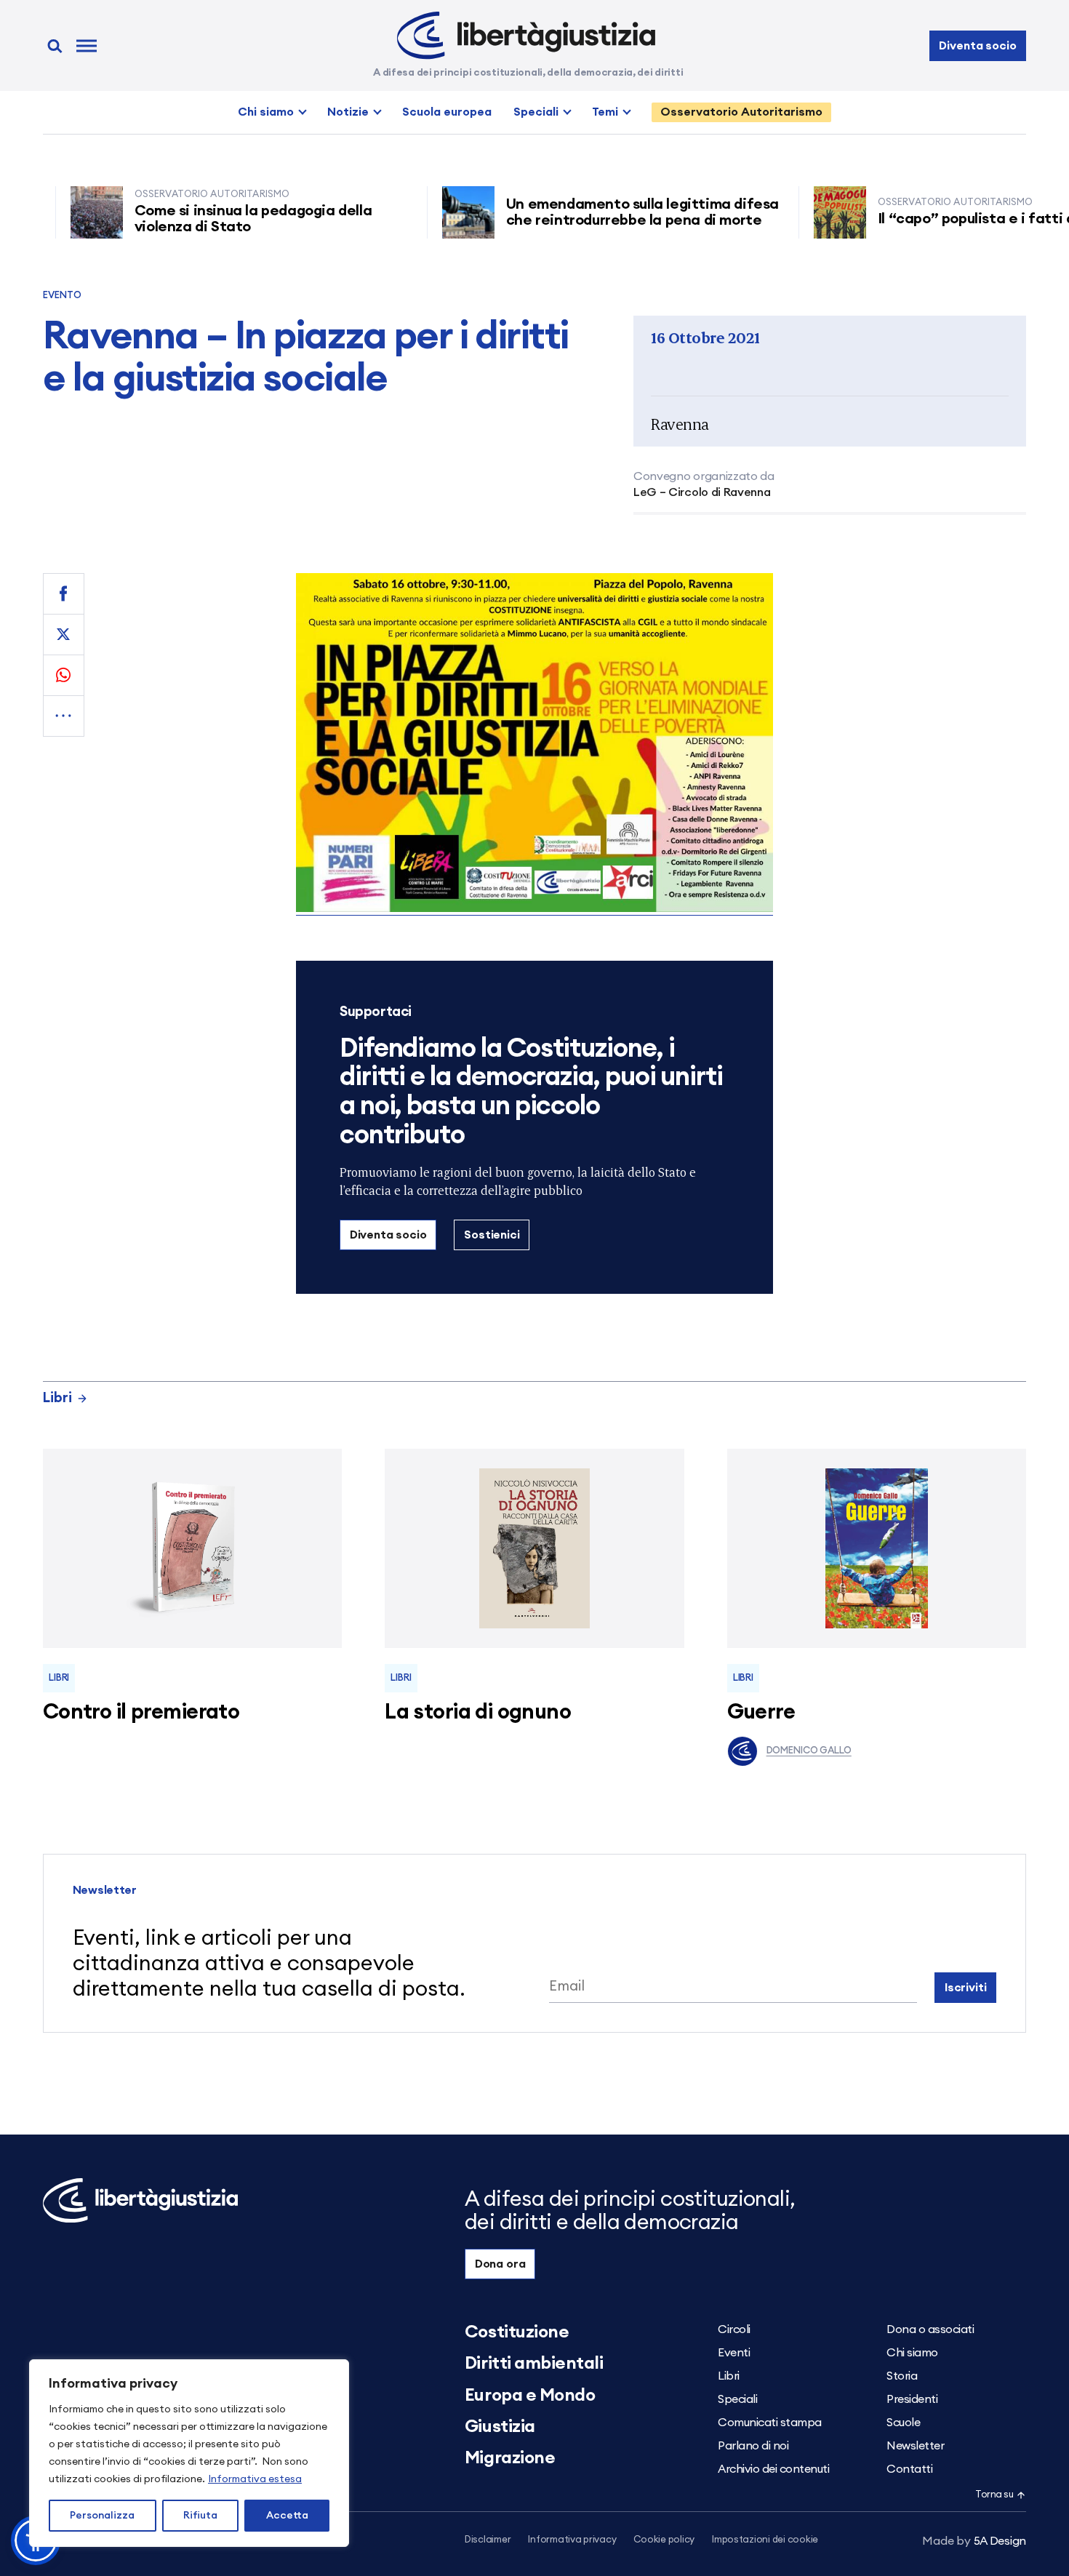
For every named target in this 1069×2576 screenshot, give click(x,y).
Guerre (761, 1712)
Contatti (909, 2469)
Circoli (734, 2329)
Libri (57, 1398)
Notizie (348, 112)
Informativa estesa (255, 2479)
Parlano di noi (753, 2446)
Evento (63, 296)
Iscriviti (966, 1988)
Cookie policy (664, 2540)
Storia (902, 2376)
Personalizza (102, 2516)
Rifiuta (200, 2516)
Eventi (734, 2353)
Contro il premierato (141, 1712)
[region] (189, 2453)
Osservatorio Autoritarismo (741, 112)
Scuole (903, 2423)
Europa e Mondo (530, 2396)
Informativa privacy (572, 2540)
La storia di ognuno (478, 1712)
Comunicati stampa (770, 2423)
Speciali (536, 112)
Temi (605, 112)
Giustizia (500, 2427)
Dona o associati (930, 2329)
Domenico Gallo (809, 1751)
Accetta (287, 2516)
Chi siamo (266, 112)
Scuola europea (447, 112)
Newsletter (915, 2446)
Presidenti (912, 2399)
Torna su (994, 2495)
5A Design (974, 2541)
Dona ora (500, 2264)
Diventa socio (977, 46)
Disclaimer (488, 2540)
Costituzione (517, 2332)
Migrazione (510, 2458)
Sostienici (492, 1235)
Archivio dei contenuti (773, 2469)
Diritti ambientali (534, 2364)
